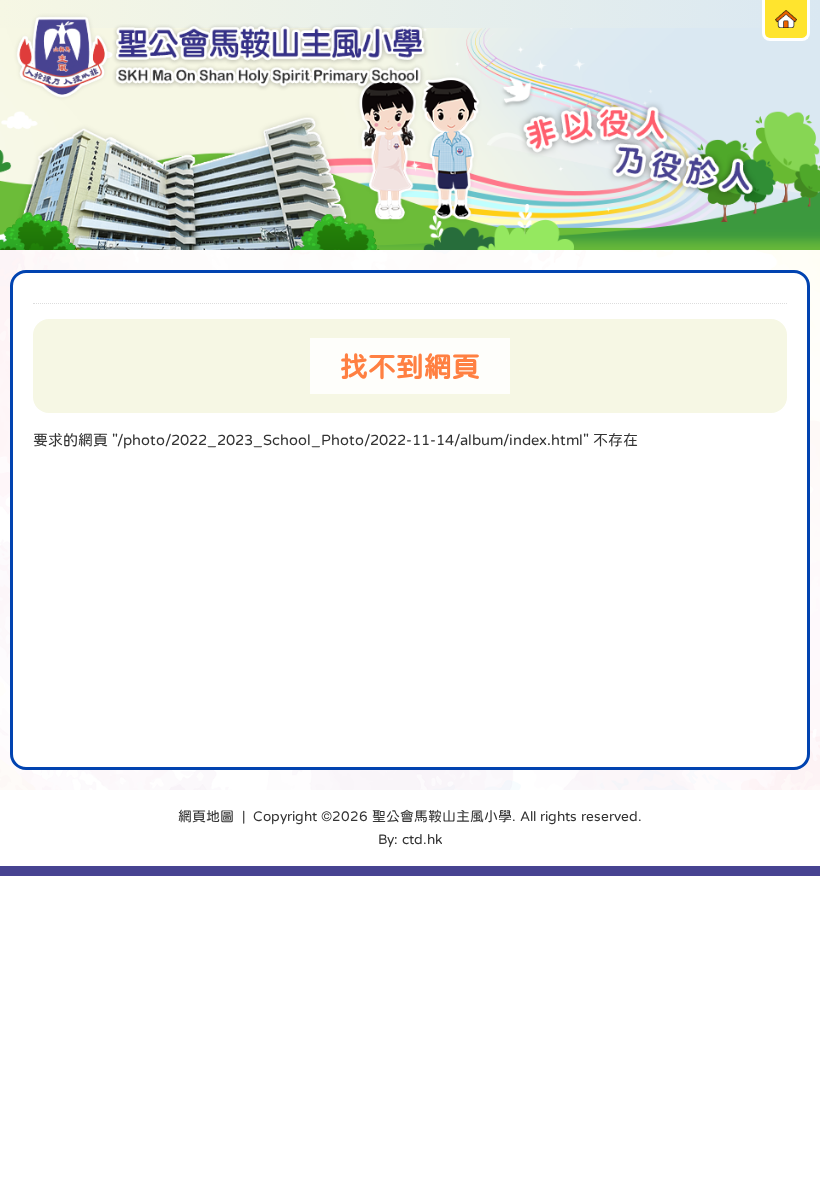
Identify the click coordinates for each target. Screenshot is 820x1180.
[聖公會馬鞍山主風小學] (221, 57)
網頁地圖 (206, 816)
